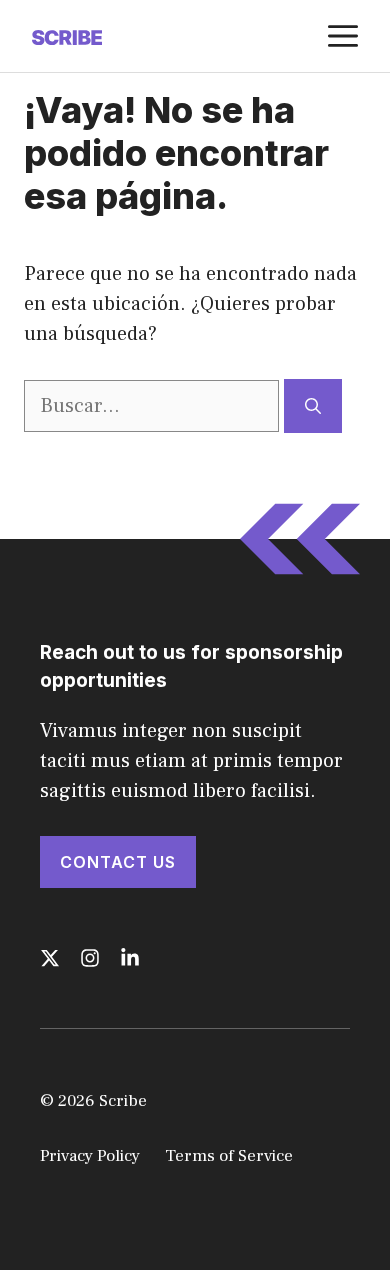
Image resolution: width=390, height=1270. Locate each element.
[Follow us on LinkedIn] (130, 958)
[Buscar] (313, 406)
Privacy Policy (90, 1156)
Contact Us (118, 862)
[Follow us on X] (50, 958)
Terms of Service (229, 1156)
